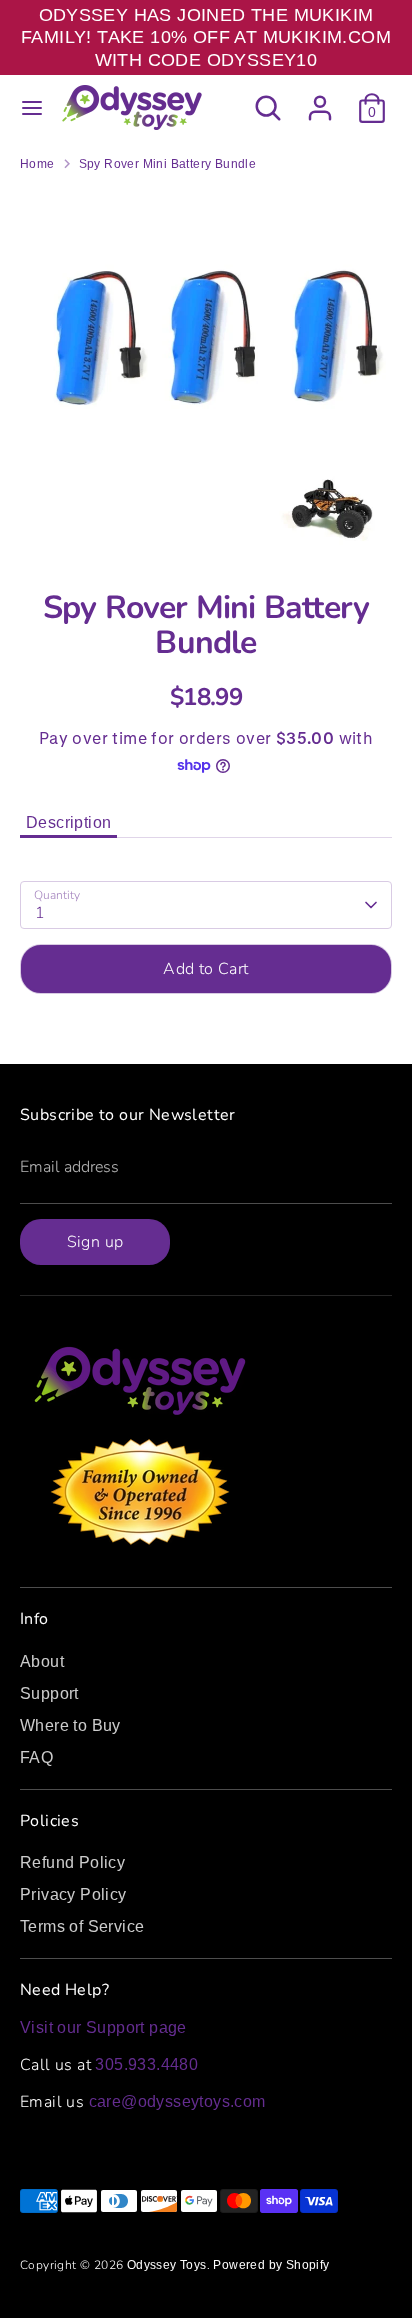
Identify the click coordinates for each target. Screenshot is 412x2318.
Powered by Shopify (271, 2265)
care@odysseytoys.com (177, 2101)
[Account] (320, 98)
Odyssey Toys (167, 2265)
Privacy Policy (73, 1894)
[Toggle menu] (32, 108)
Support (49, 1693)
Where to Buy (70, 1725)
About (42, 1661)
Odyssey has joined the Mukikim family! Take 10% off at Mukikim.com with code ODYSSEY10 (206, 37)
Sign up (95, 1242)
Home (37, 164)
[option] (206, 374)
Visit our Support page (103, 2027)
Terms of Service (82, 1926)
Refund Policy (72, 1862)
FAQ (36, 1757)
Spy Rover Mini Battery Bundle (168, 164)
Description (68, 822)
